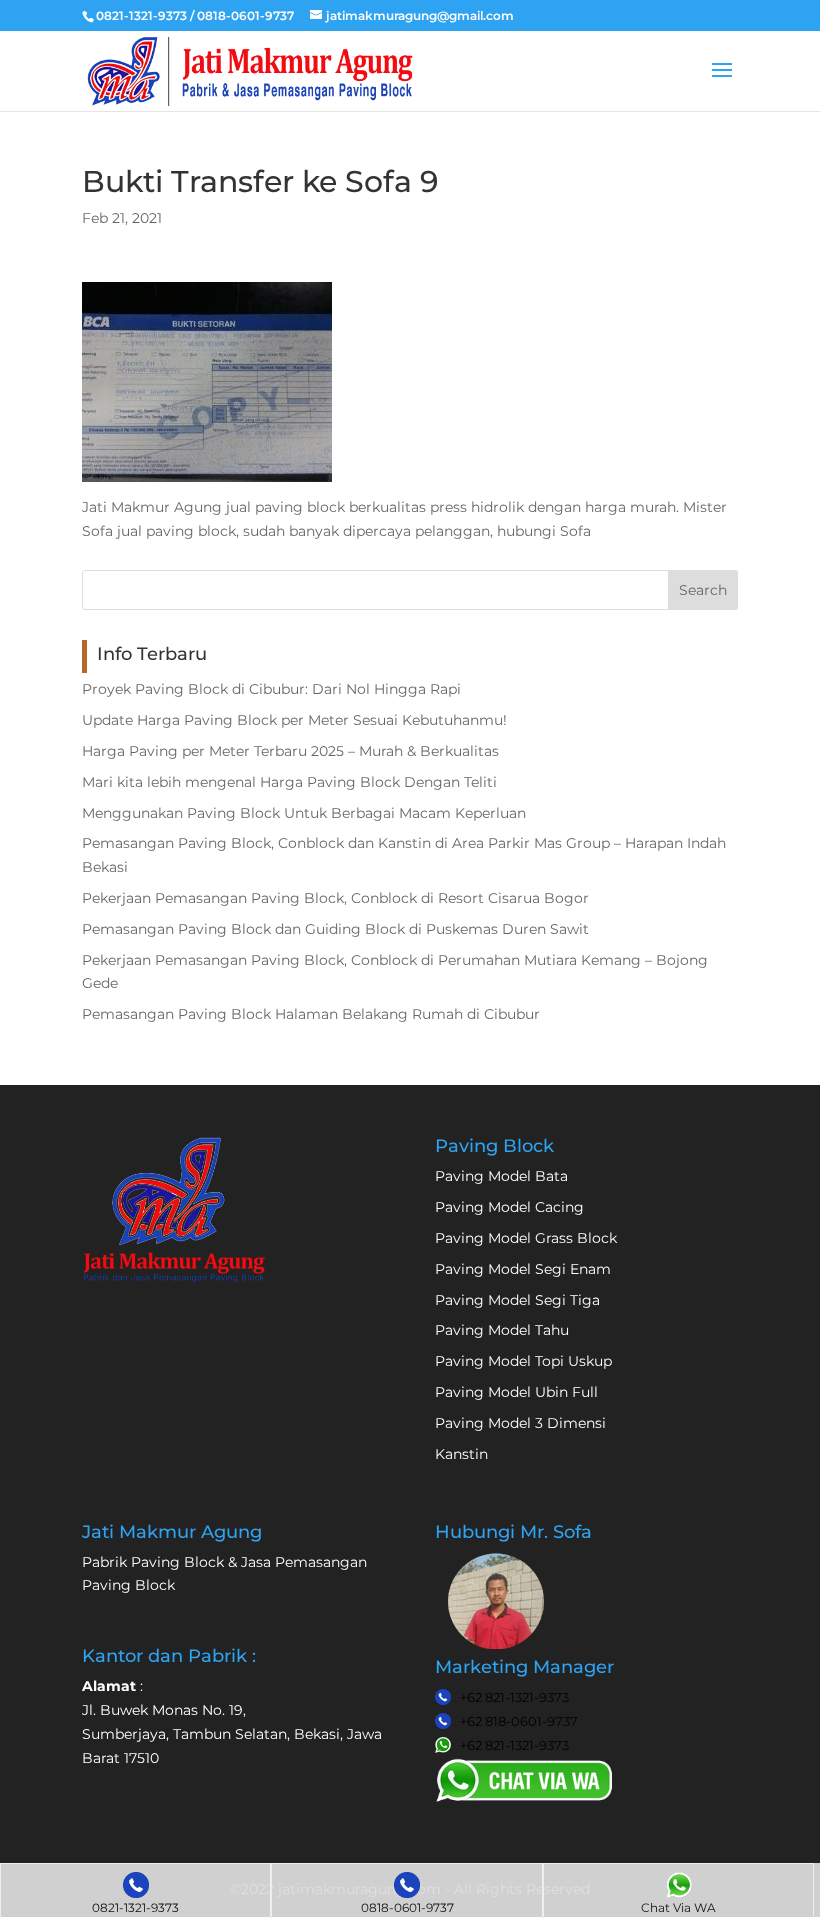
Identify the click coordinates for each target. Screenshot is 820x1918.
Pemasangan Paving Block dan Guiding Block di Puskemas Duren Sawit (335, 929)
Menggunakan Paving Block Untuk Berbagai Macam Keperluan (304, 813)
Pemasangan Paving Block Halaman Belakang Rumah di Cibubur (311, 1014)
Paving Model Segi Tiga (517, 1300)
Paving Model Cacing (509, 1207)
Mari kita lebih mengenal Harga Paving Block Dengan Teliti (289, 782)
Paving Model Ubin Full (516, 1392)
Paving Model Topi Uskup (523, 1361)
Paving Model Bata (501, 1176)
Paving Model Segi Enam (523, 1269)
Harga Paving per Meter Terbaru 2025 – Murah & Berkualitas (290, 751)
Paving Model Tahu (502, 1330)
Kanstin (461, 1454)
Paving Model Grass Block (526, 1238)
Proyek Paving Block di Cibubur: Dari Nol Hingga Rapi (271, 689)
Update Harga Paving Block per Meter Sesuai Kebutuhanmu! (294, 720)
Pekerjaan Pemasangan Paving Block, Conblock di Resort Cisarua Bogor (335, 898)
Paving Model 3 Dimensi (520, 1423)
